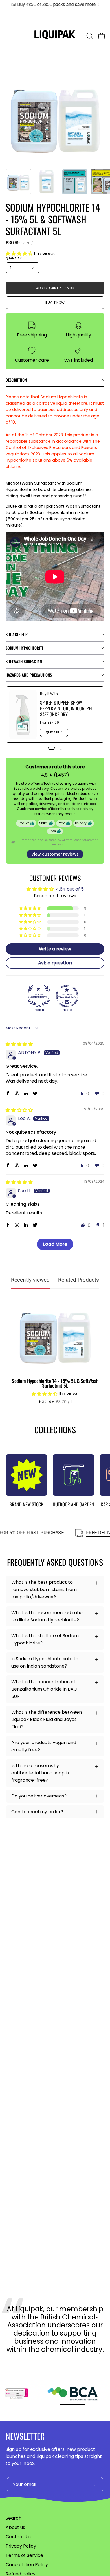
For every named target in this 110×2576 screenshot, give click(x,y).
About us (15, 2527)
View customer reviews (55, 854)
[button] (89, 36)
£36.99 (58, 1402)
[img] (19, 1044)
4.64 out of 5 (70, 889)
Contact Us (18, 2537)
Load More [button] (55, 1244)
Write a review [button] (55, 949)
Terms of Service (24, 2555)
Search (14, 2518)
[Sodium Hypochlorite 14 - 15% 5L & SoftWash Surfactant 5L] (18, 182)
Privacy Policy (21, 2546)
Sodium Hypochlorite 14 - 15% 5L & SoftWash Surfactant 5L (55, 1383)
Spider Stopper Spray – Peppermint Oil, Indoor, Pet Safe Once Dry (66, 708)
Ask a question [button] (55, 963)
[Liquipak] (55, 36)
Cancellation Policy (27, 2565)
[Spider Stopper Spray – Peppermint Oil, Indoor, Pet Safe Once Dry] (23, 714)
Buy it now (55, 302)
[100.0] (39, 996)
